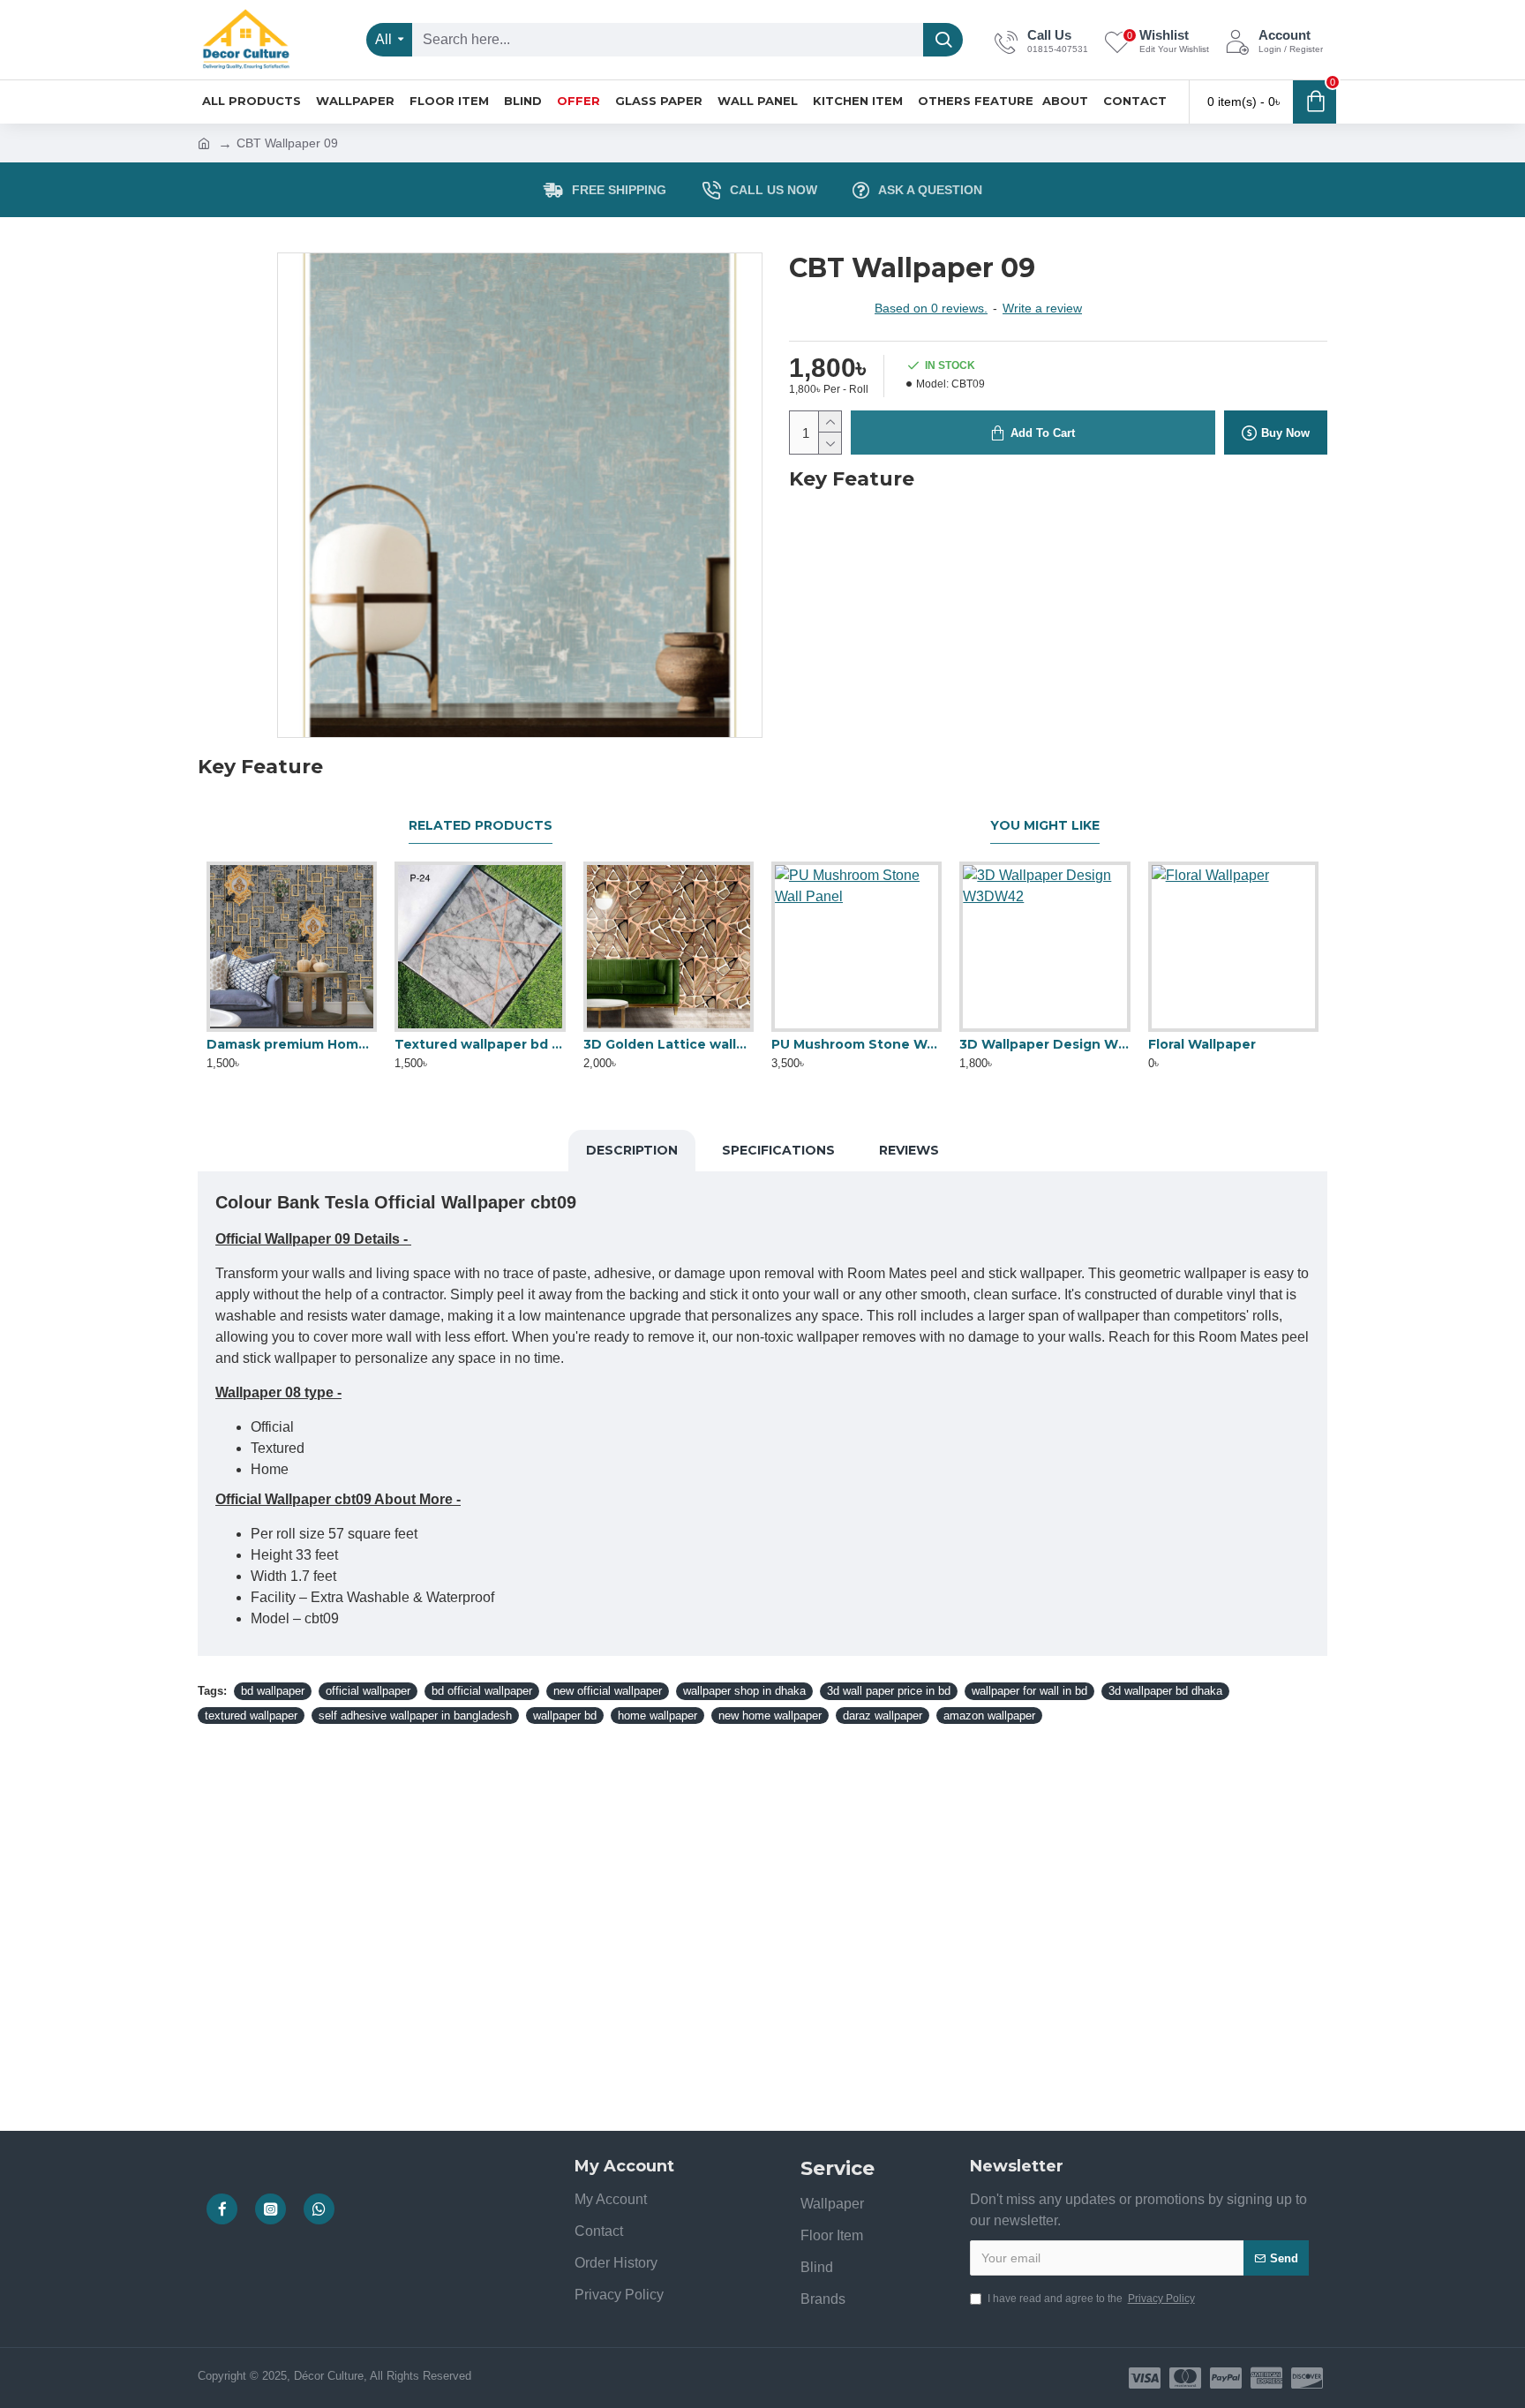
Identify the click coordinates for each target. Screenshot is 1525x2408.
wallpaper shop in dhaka (744, 1691)
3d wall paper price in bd (889, 1691)
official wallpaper (368, 1691)
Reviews (909, 1150)
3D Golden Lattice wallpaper (669, 1044)
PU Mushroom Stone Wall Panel (856, 1044)
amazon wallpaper (989, 1716)
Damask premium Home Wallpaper (292, 1044)
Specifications (778, 1150)
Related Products (481, 826)
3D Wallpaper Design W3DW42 (1044, 1044)
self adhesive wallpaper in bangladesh (415, 1716)
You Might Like (1045, 826)
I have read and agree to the (1091, 2299)
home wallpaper (657, 1716)
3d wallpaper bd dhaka (1165, 1691)
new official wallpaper (608, 1691)
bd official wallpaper (482, 1691)
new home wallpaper (770, 1716)
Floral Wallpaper (1202, 1044)
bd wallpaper (273, 1691)
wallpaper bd (565, 1716)
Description (632, 1150)
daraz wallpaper (883, 1716)
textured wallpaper (251, 1716)
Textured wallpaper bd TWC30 (480, 1044)
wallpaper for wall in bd (1029, 1691)
